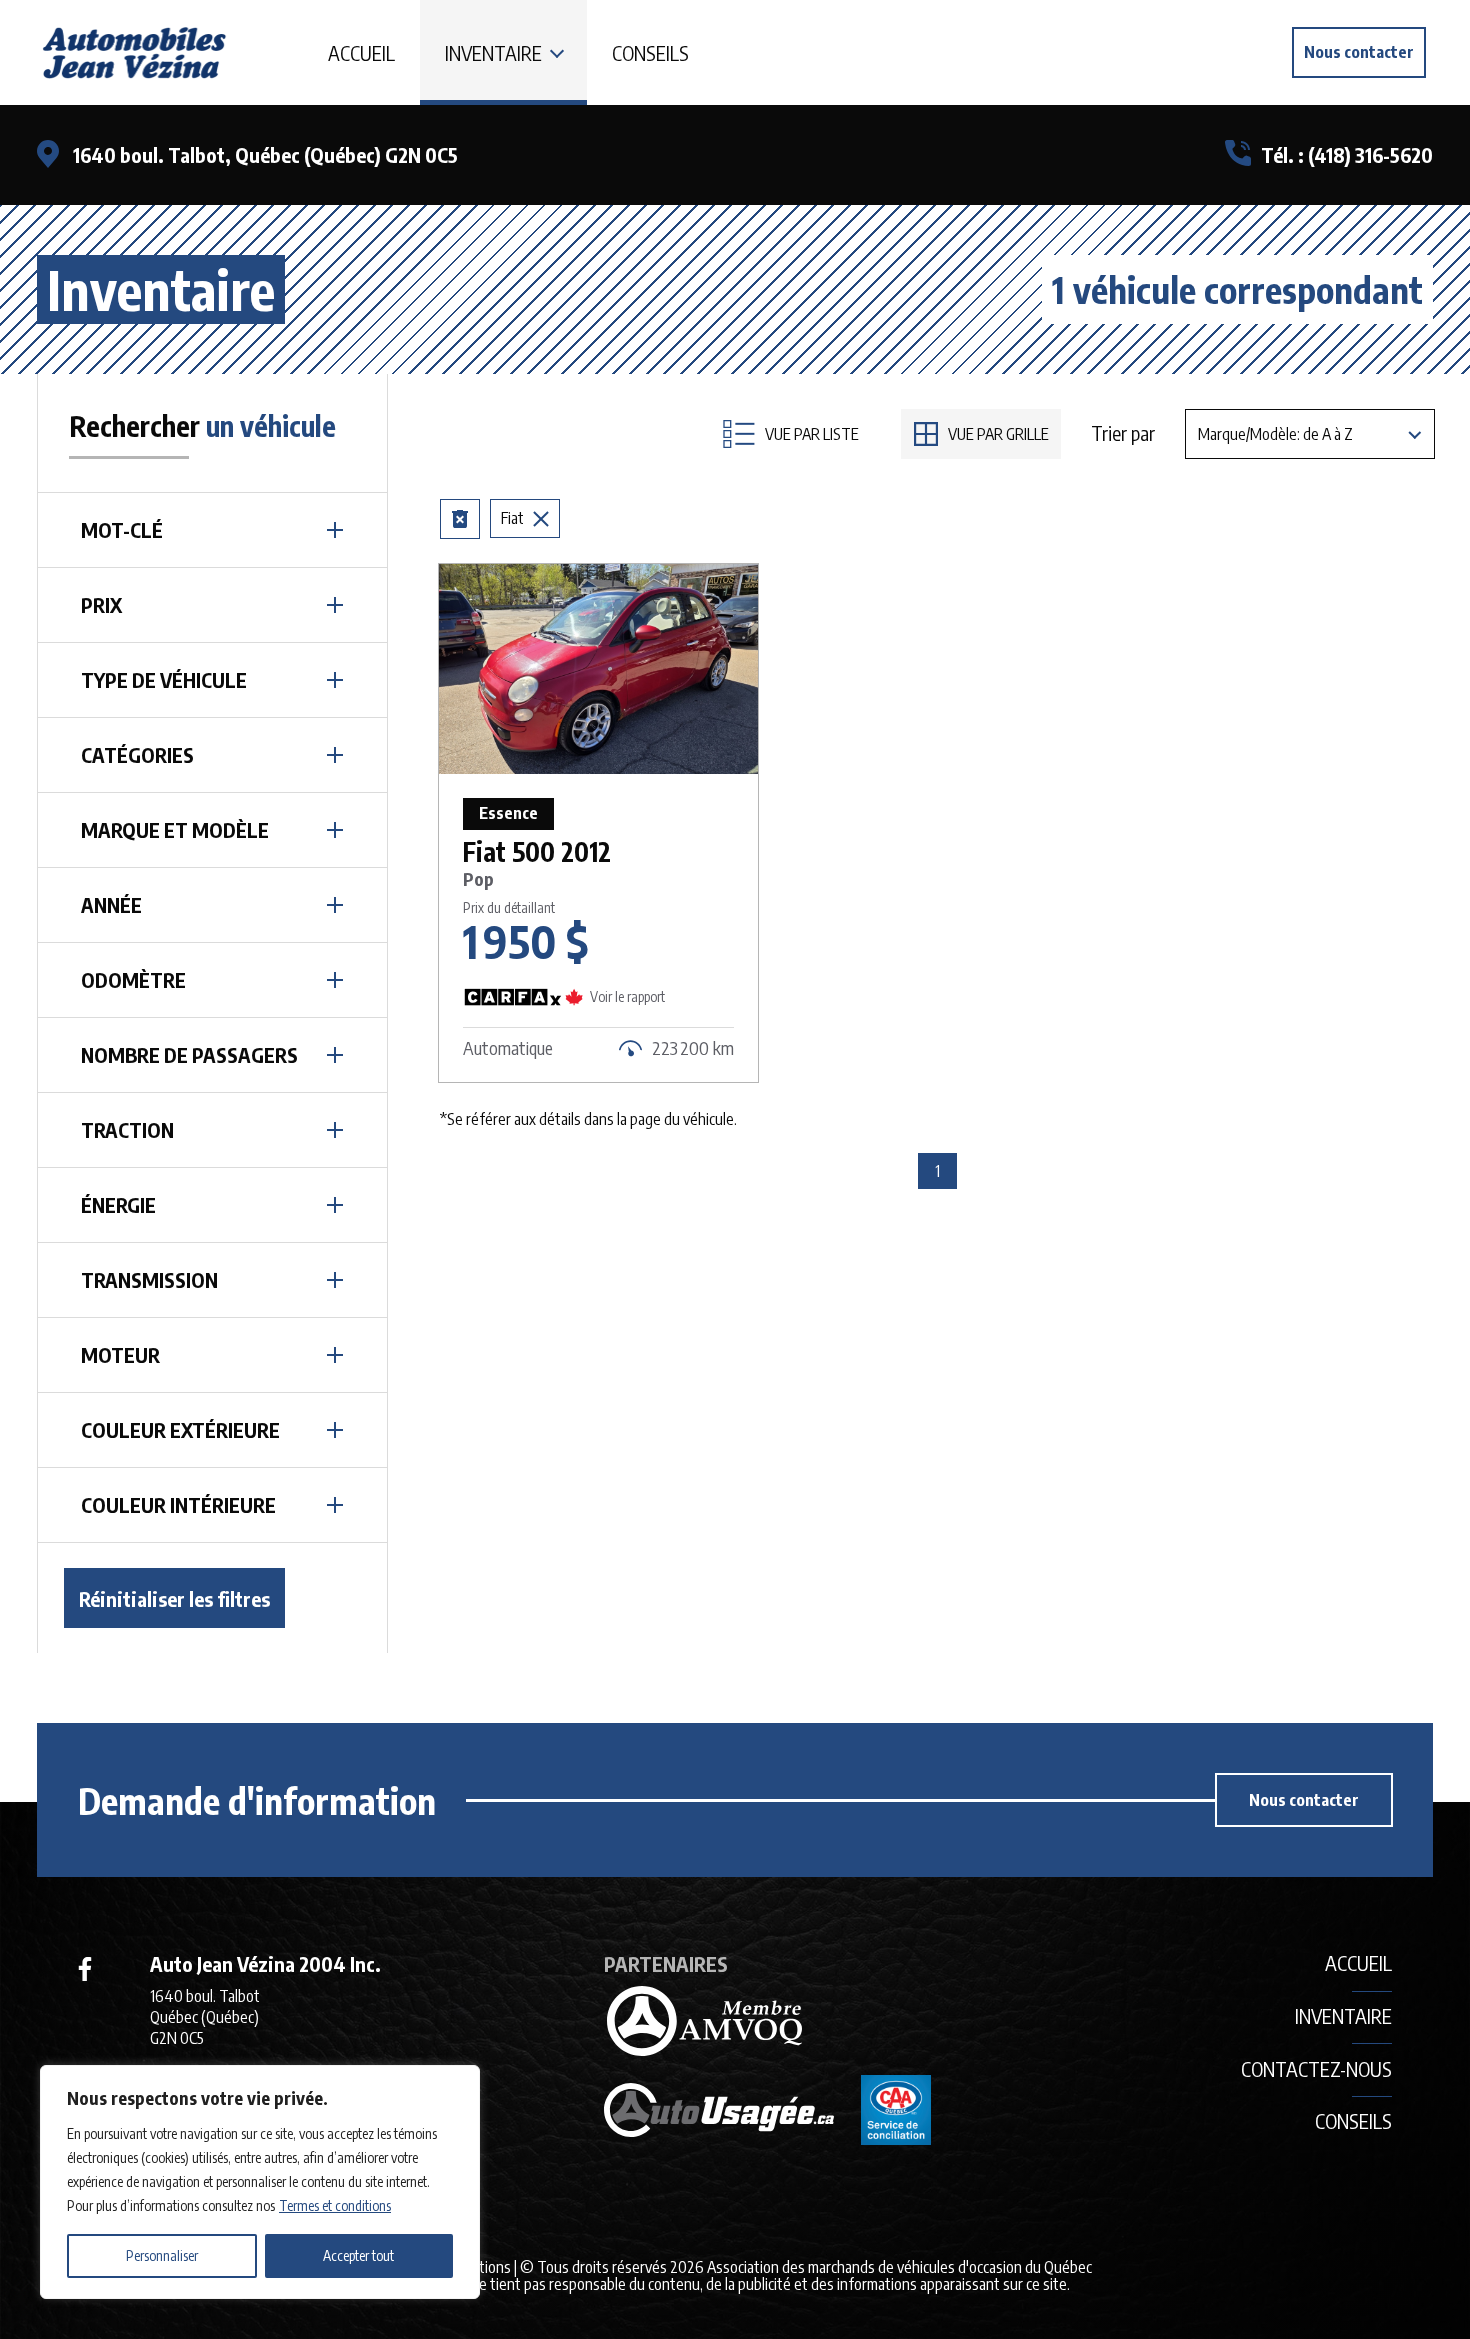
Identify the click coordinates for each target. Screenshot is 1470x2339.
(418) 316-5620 (1370, 154)
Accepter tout (358, 2255)
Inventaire (493, 52)
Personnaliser (162, 2255)
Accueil (361, 52)
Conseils (650, 52)
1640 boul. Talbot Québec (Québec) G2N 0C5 (205, 2017)
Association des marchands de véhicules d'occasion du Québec (899, 2267)
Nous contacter (1359, 52)
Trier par (1123, 433)
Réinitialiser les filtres (174, 1598)
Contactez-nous (1316, 2068)
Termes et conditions (335, 2205)
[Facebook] (85, 1969)
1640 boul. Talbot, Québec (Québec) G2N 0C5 (265, 154)
